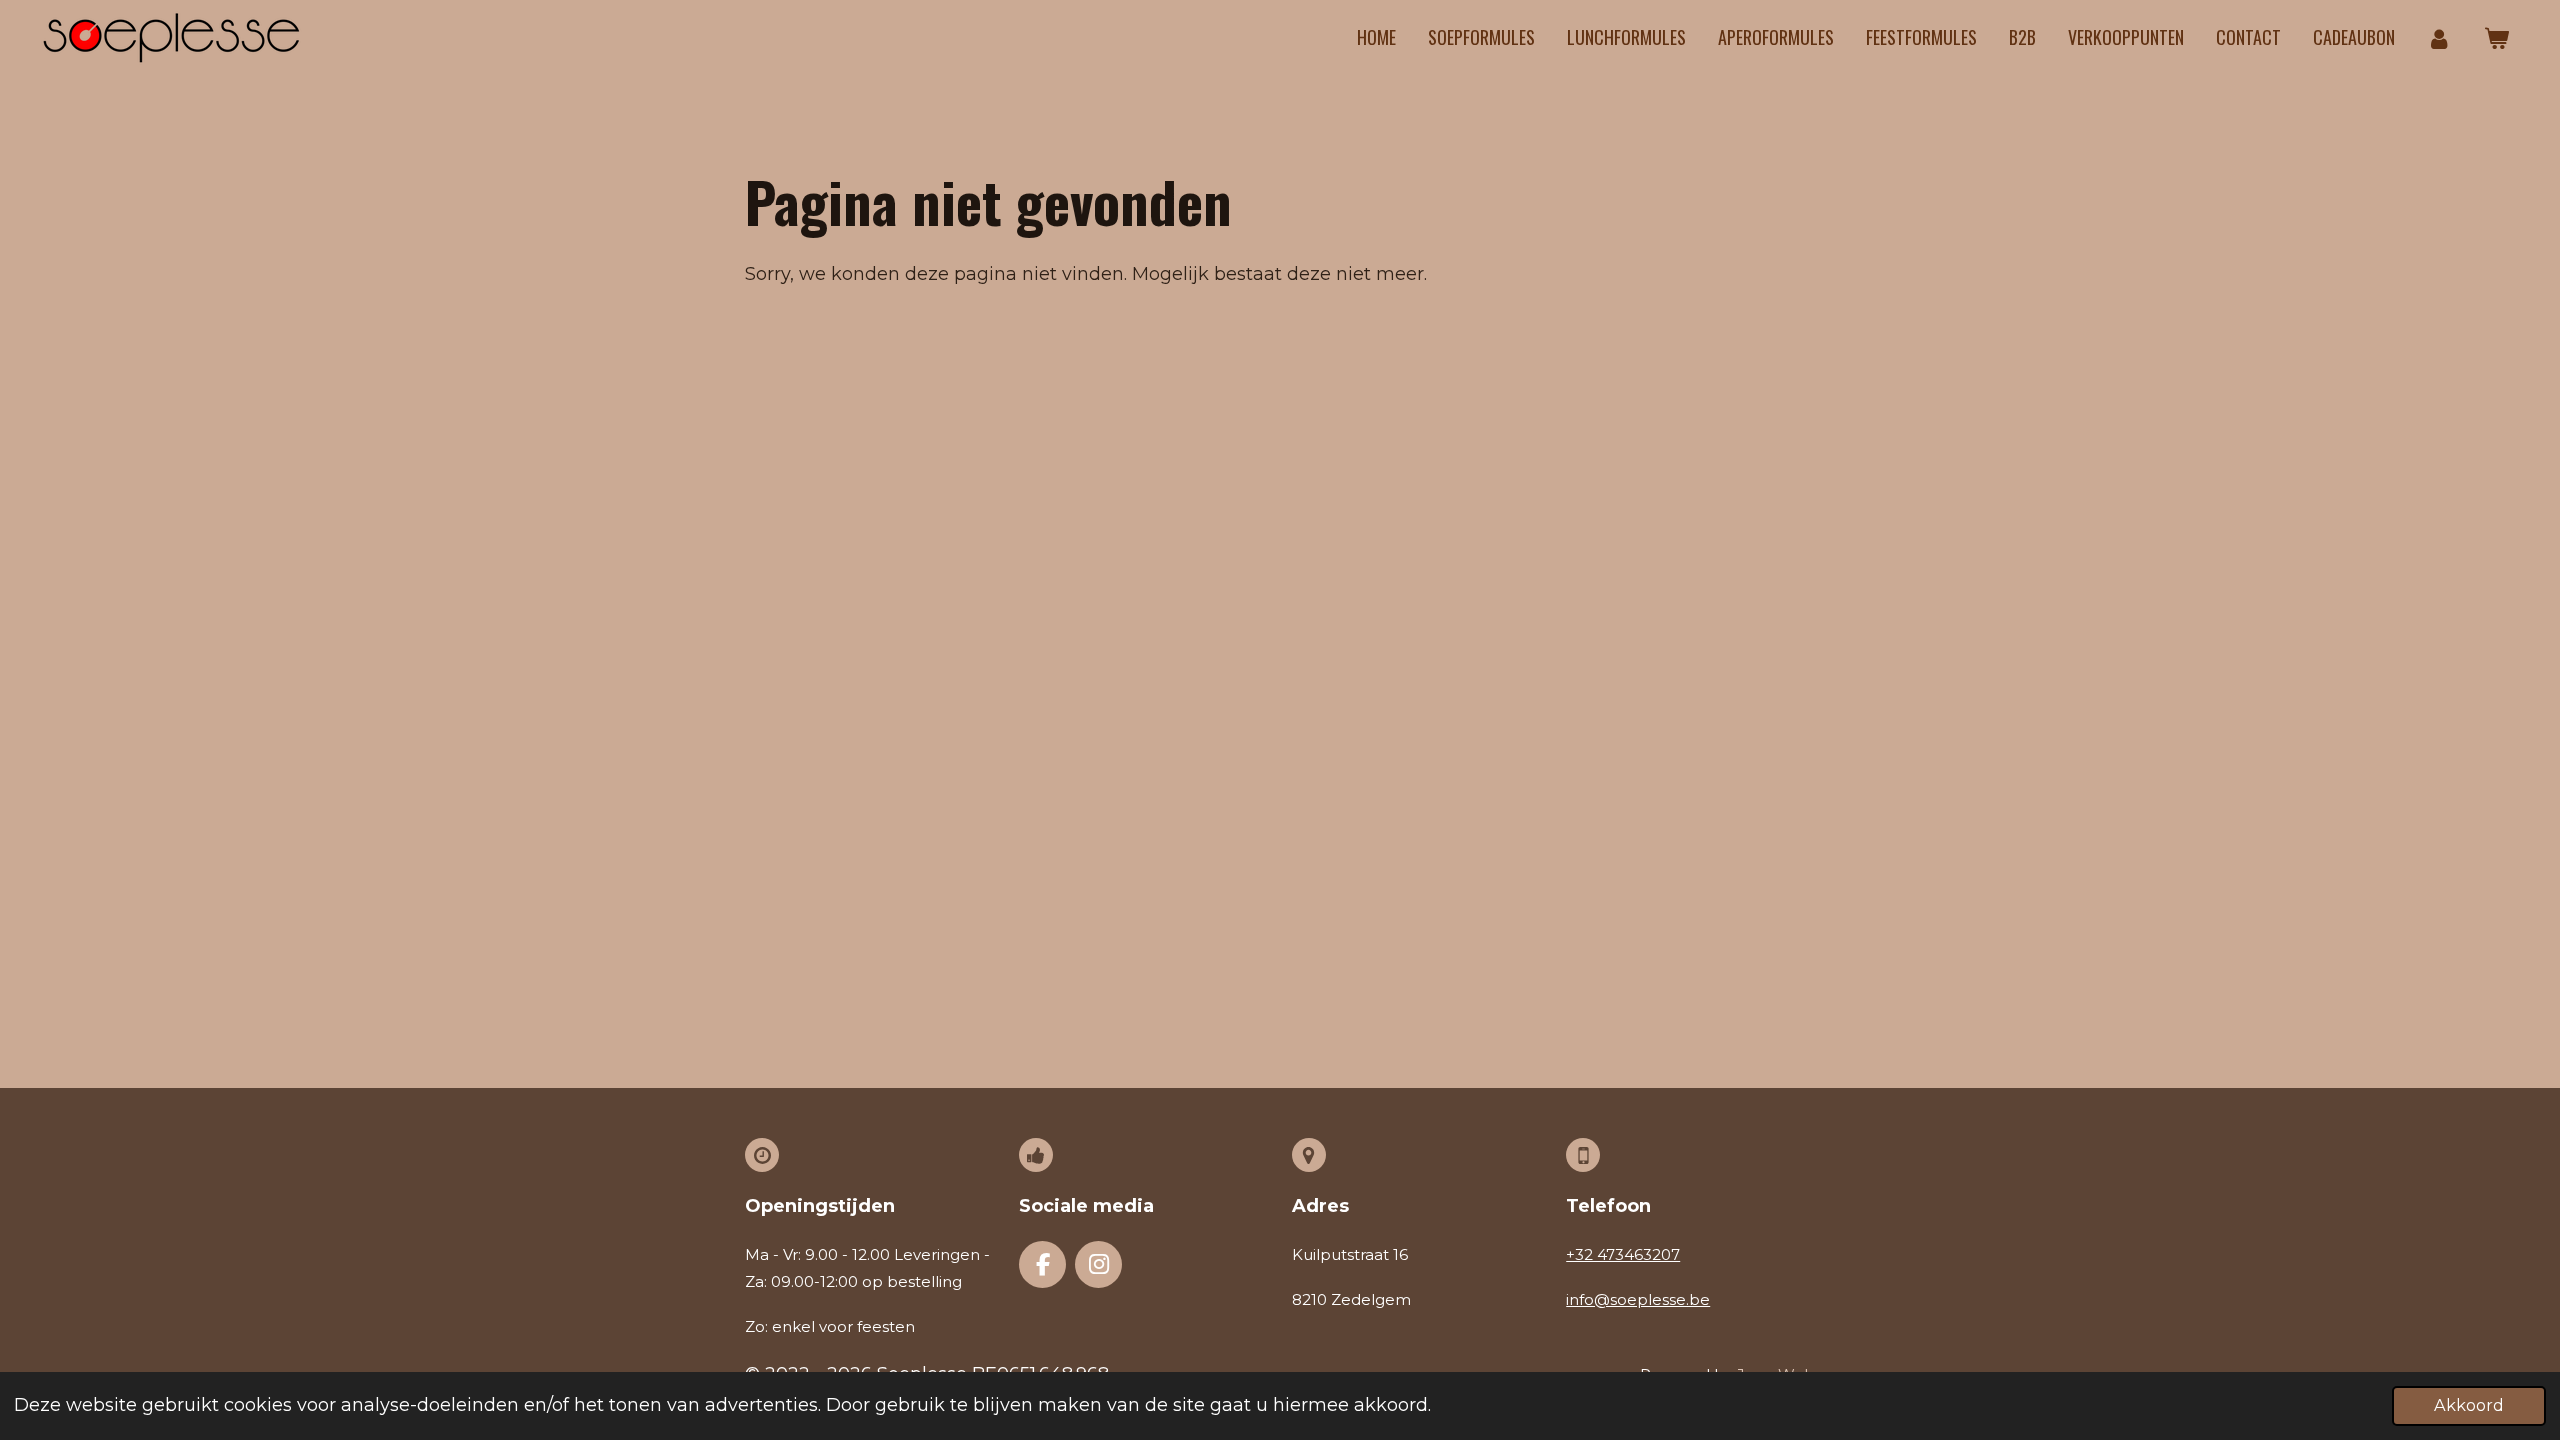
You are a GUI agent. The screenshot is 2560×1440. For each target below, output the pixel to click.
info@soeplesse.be (1638, 1299)
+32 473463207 (1623, 1254)
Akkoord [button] (2469, 1405)
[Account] (2439, 38)
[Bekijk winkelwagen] (2496, 38)
